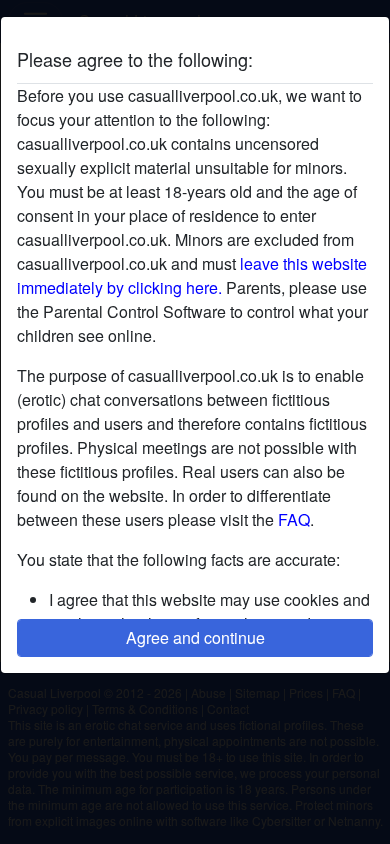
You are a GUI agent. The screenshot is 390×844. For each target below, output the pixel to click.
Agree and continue (195, 637)
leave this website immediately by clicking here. (192, 275)
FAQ (294, 519)
